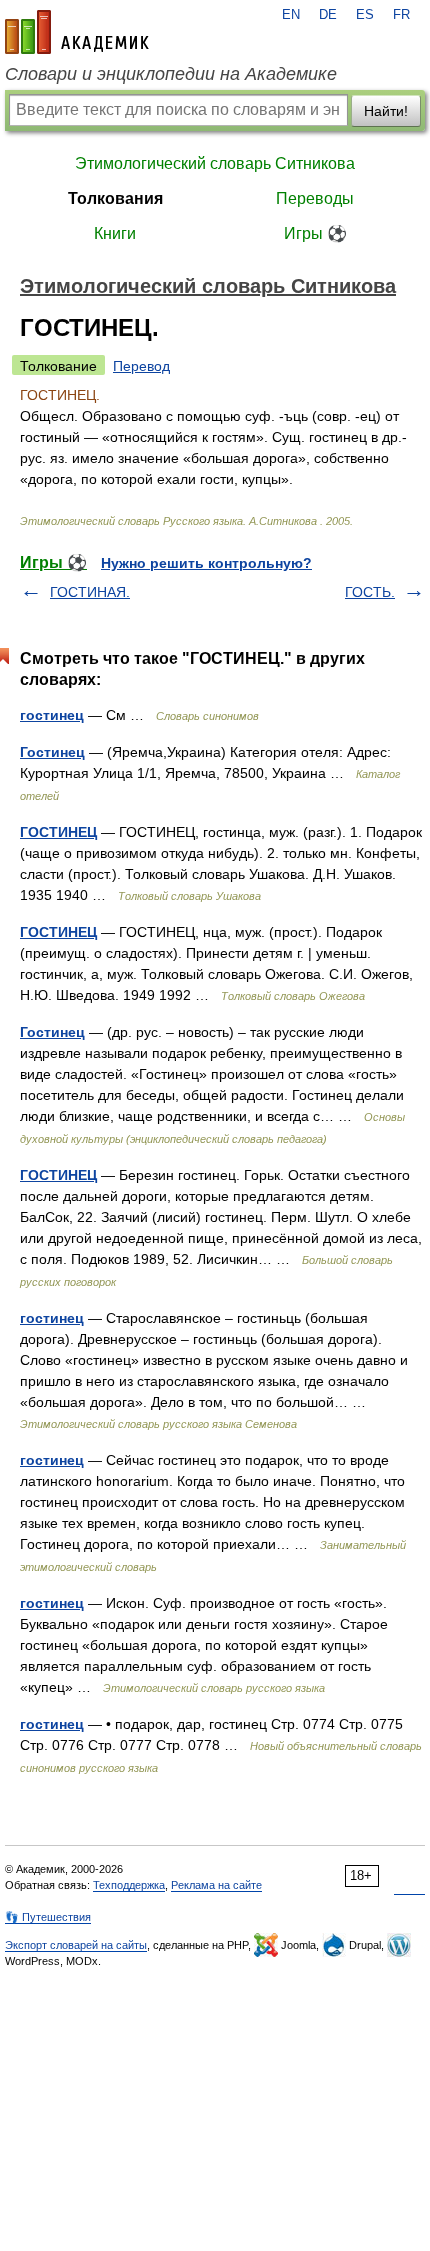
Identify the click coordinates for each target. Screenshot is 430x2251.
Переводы (315, 198)
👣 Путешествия (48, 1917)
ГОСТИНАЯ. (90, 592)
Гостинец (52, 752)
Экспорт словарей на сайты (76, 1945)
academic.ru (77, 32)
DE (328, 15)
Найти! (386, 111)
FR (401, 15)
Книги (115, 233)
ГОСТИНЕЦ (58, 832)
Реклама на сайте (216, 1885)
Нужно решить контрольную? (206, 563)
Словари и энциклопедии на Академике (171, 74)
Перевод (141, 366)
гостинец (52, 715)
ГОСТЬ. (370, 592)
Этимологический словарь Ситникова (215, 163)
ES (365, 15)
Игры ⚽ (315, 233)
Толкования (115, 198)
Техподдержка (129, 1885)
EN (291, 15)
